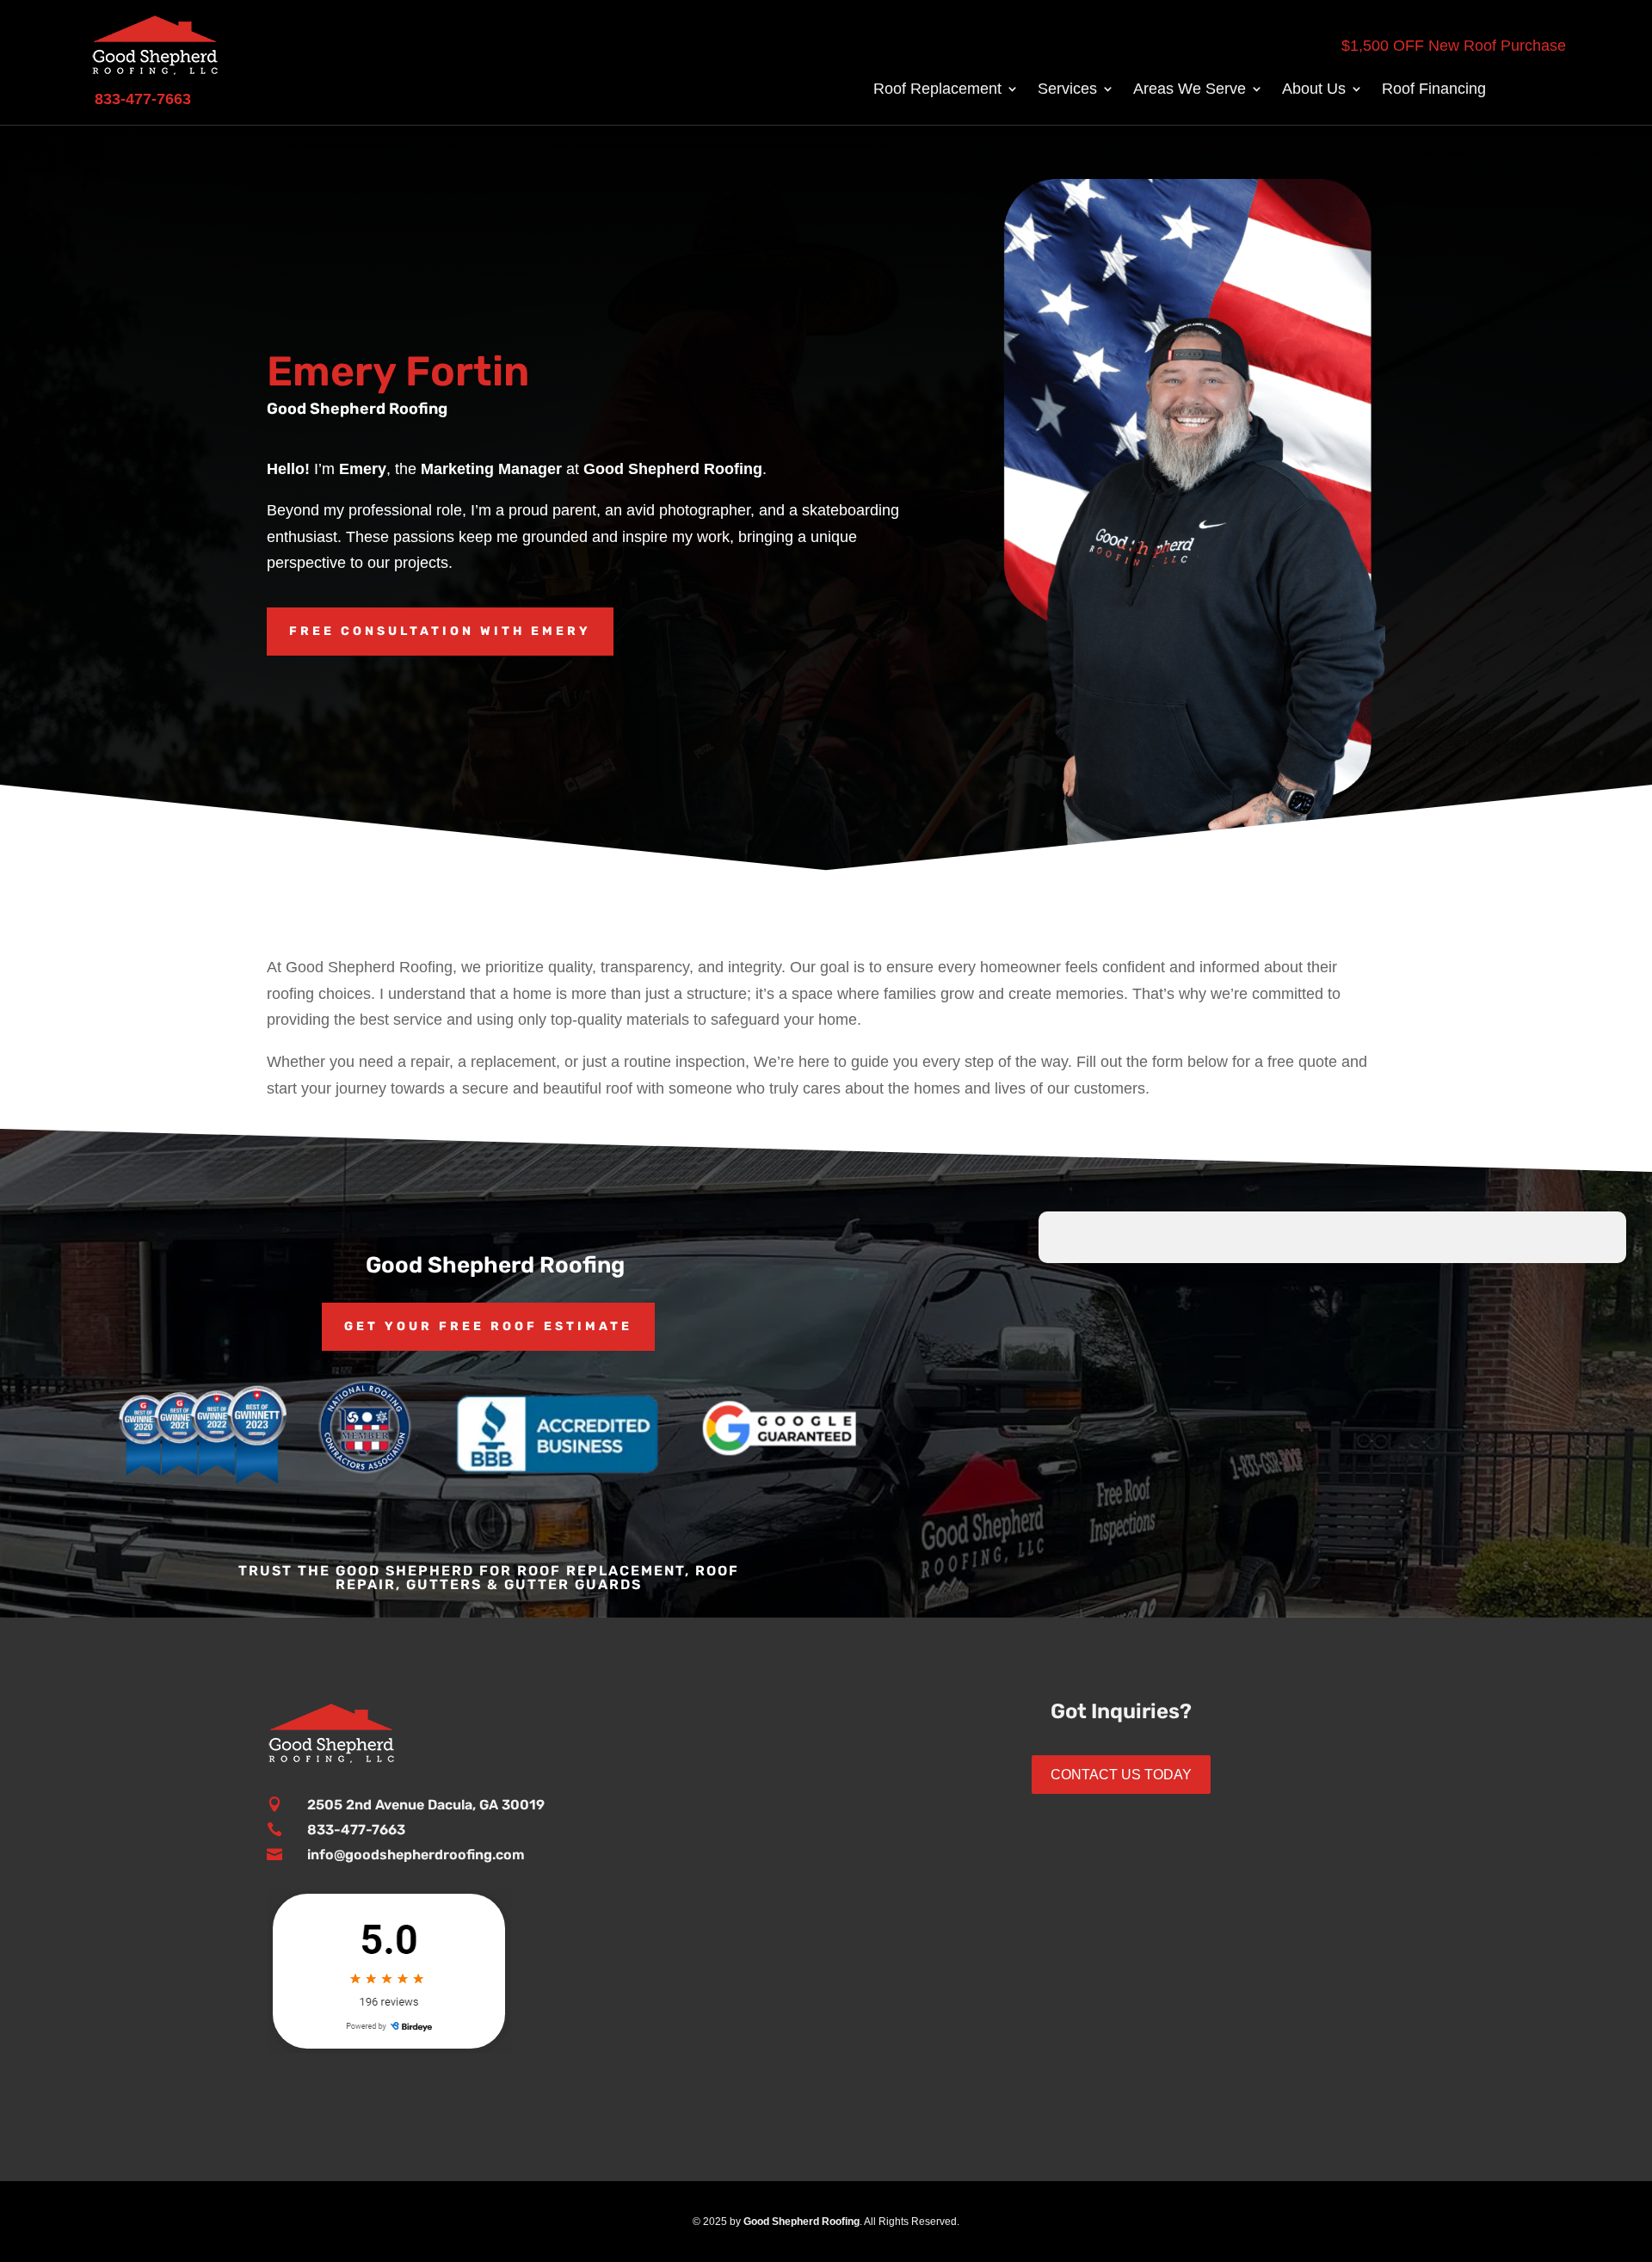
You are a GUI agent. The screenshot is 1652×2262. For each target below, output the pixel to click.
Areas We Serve (1190, 90)
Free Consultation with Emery (440, 631)
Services (1067, 90)
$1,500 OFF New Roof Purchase (1454, 46)
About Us (1314, 90)
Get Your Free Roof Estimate (488, 1326)
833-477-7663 (356, 1830)
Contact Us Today (1121, 1775)
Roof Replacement (937, 90)
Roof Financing (1434, 90)
